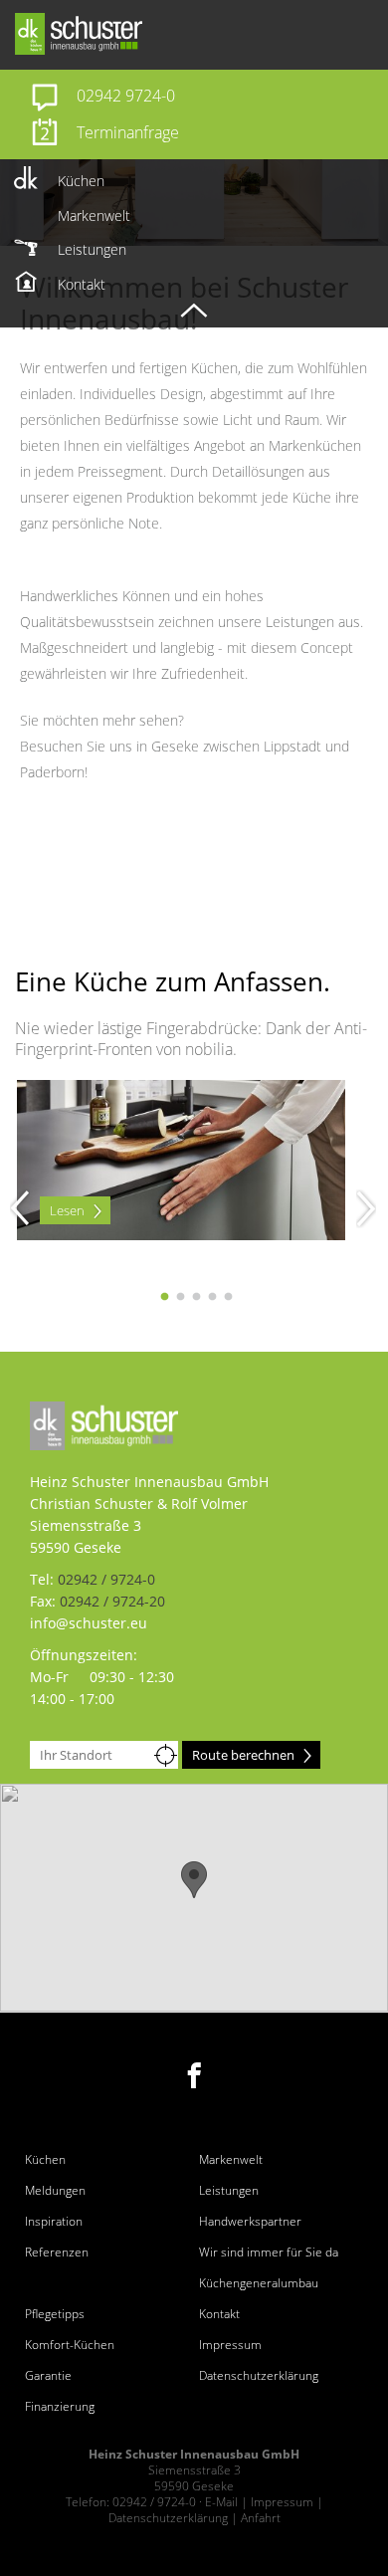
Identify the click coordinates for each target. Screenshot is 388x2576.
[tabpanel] (194, 1103)
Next (356, 1208)
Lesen (67, 1210)
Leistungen (229, 2191)
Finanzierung (60, 2407)
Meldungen (55, 2191)
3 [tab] (196, 1297)
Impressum (230, 2345)
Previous (10, 1208)
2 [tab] (180, 1297)
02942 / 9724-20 (112, 1601)
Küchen (45, 2160)
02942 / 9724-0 (106, 1579)
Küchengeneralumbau (259, 2283)
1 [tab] (164, 1297)
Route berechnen (243, 1755)
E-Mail (221, 2502)
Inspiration (54, 2222)
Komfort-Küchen (70, 2345)
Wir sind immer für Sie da (269, 2253)
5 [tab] (228, 1297)
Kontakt (219, 2314)
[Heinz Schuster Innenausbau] (199, 34)
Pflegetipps (55, 2314)
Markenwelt (231, 2160)
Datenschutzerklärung (259, 2376)
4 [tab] (212, 1297)
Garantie (48, 2376)
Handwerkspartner (250, 2222)
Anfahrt (261, 2518)
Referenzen (57, 2253)
